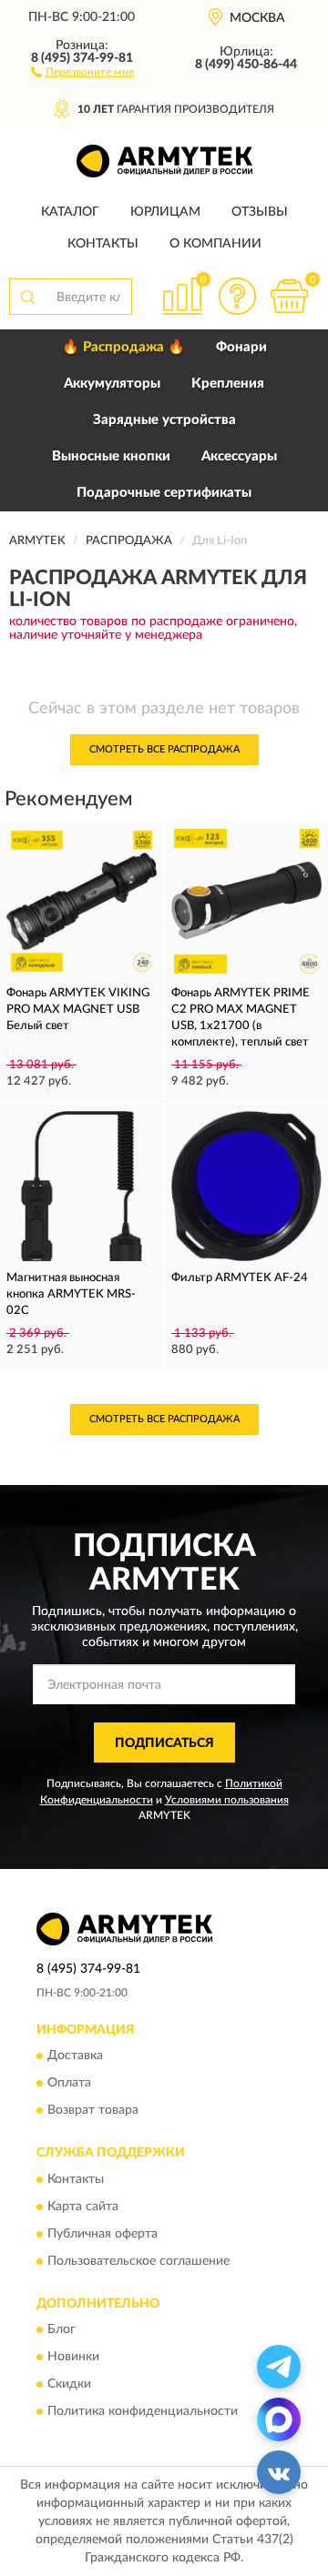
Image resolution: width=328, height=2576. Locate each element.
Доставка (75, 2056)
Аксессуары (239, 456)
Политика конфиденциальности (143, 2412)
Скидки (69, 2385)
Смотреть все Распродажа (164, 749)
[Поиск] (27, 297)
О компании (215, 244)
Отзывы (260, 212)
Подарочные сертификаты (164, 493)
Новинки (73, 2358)
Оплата (69, 2084)
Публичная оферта (102, 2234)
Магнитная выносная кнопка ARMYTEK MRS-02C (71, 1294)
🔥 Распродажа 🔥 (123, 347)
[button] (82, 71)
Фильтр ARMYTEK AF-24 (240, 1278)
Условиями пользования (227, 1800)
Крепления (228, 384)
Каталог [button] (70, 212)
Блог (61, 2330)
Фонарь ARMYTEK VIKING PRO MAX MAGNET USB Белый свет (78, 1010)
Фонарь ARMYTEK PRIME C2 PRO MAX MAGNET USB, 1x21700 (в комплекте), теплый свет (241, 1018)
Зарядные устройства (164, 420)
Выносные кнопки (111, 456)
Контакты (103, 244)
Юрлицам (165, 212)
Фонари (241, 347)
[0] (289, 296)
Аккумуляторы (112, 384)
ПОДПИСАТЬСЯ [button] (164, 1743)
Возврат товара (93, 2111)
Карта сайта (83, 2207)
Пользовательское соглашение (138, 2261)
